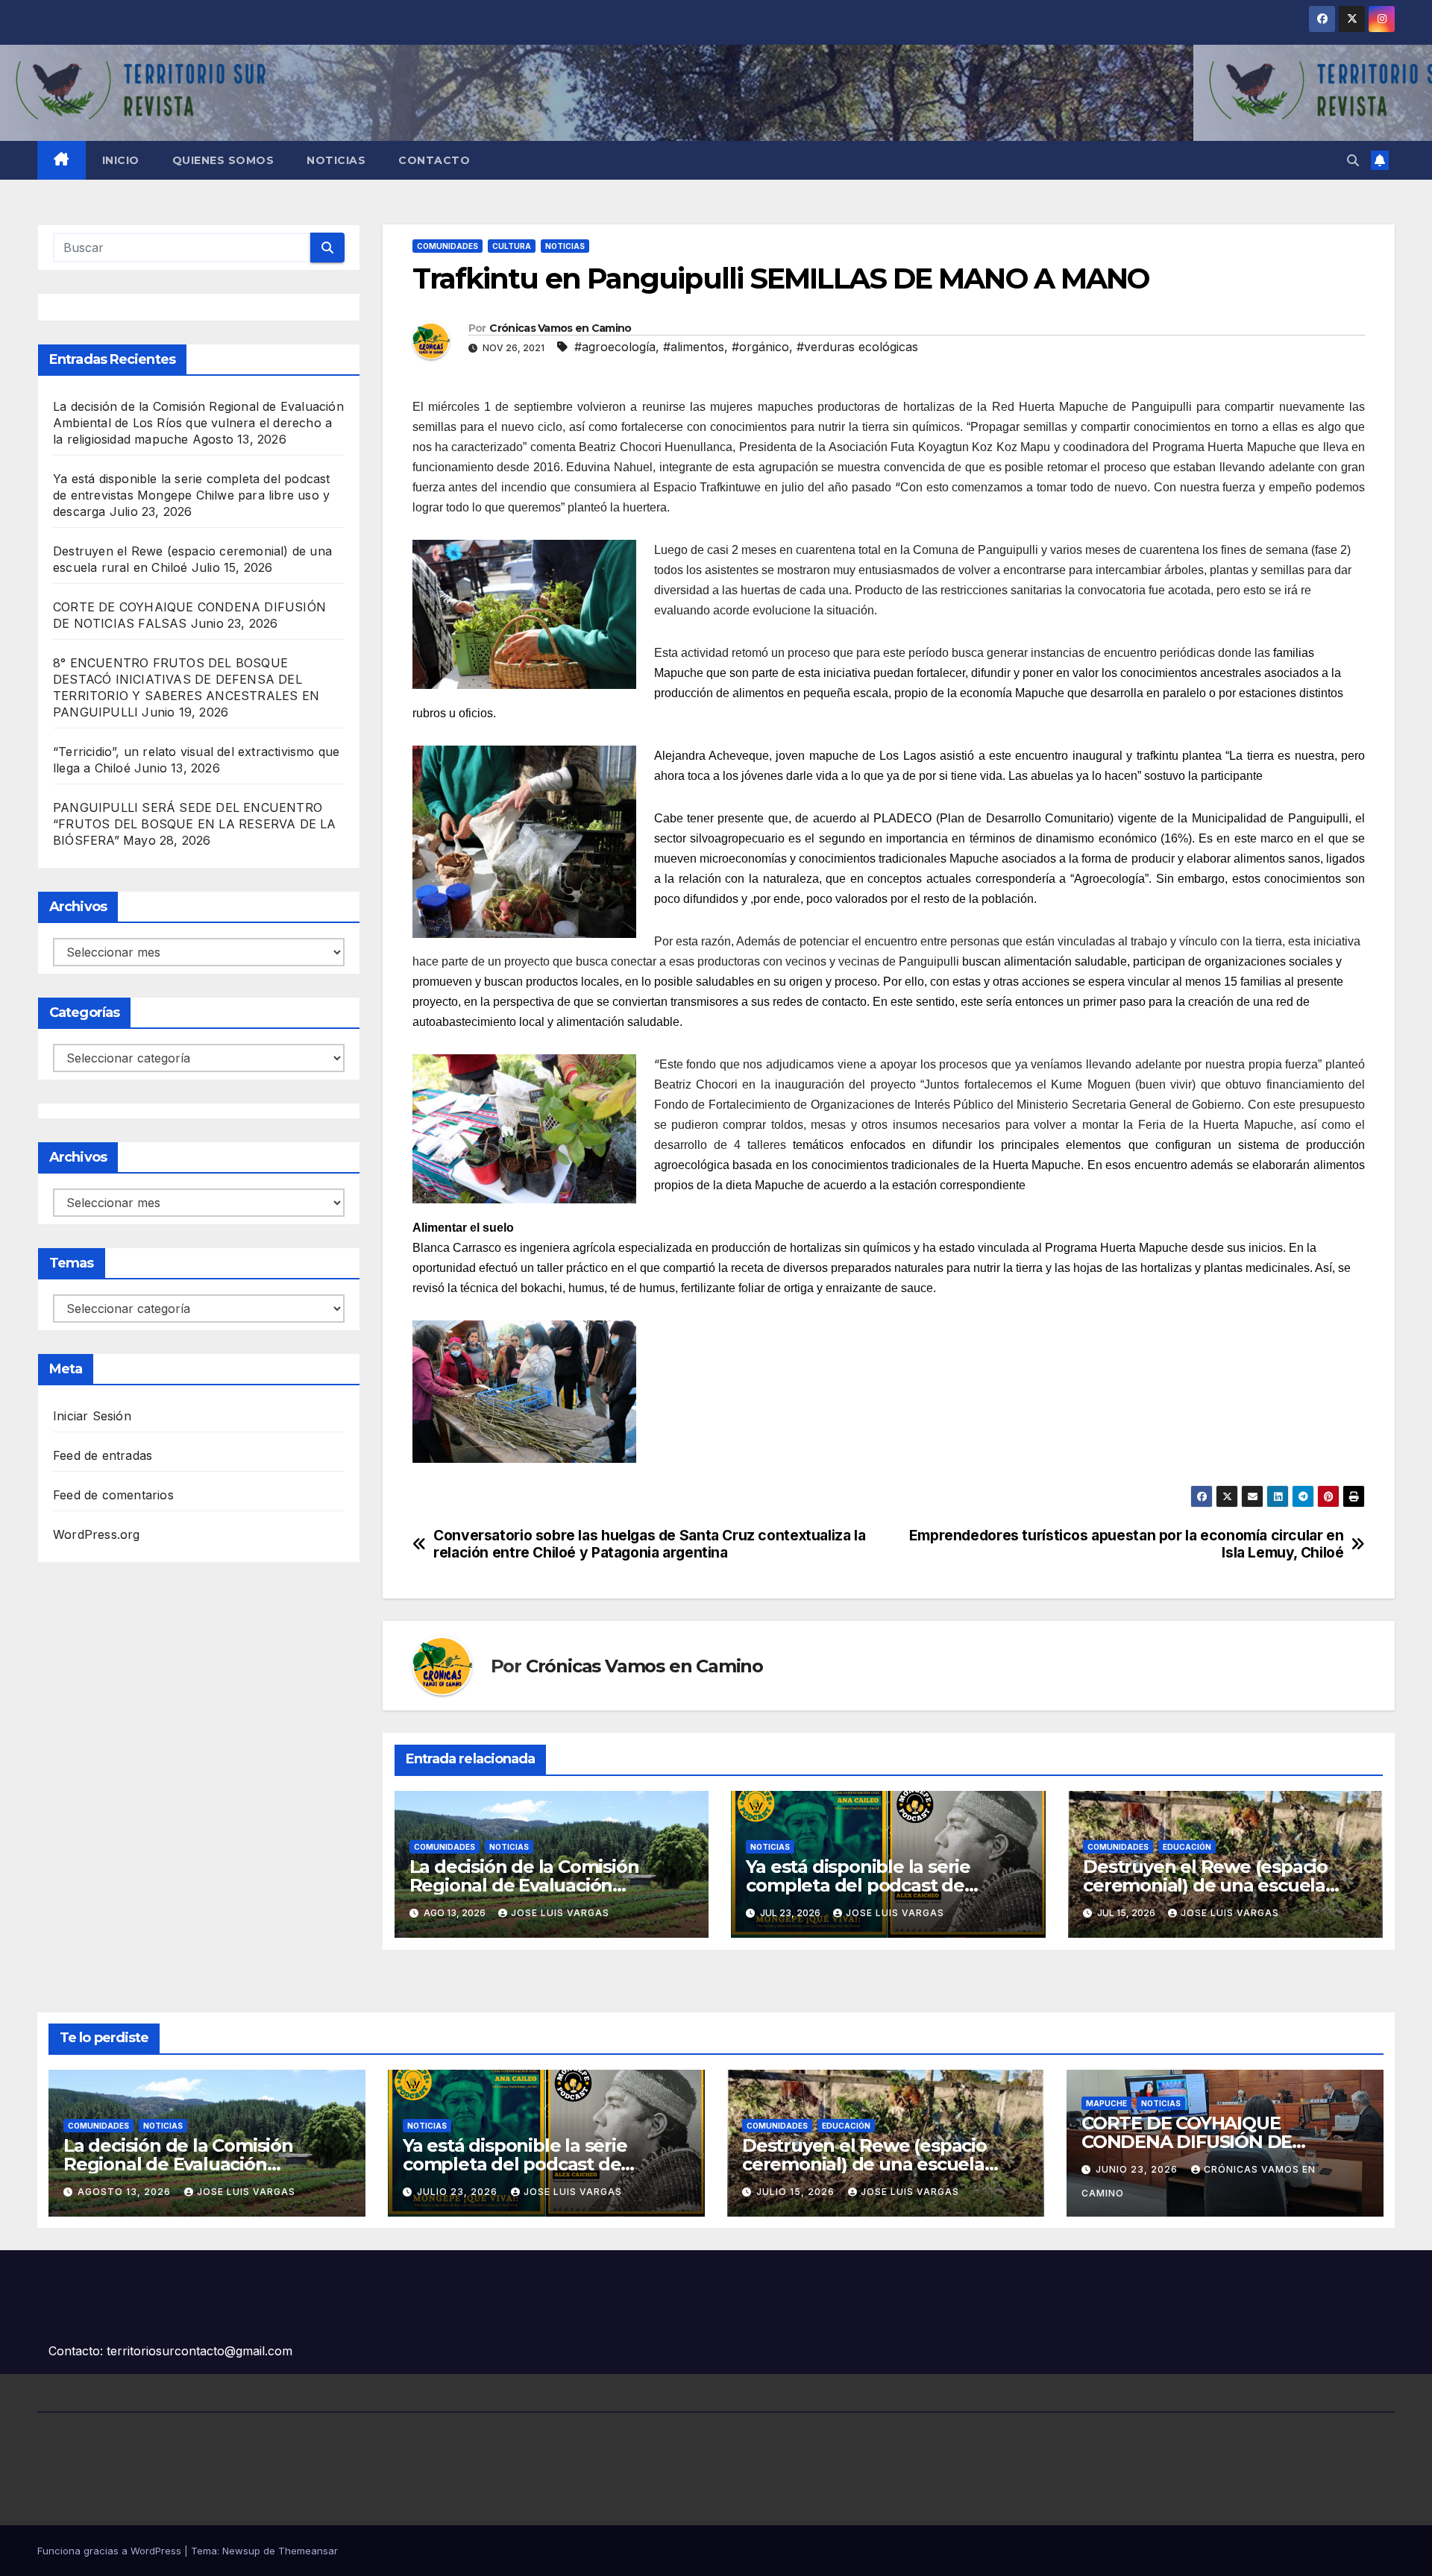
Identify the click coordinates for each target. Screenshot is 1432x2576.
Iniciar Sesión (92, 1416)
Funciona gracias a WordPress (111, 2551)
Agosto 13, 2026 (126, 2192)
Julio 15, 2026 (797, 2192)
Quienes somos (223, 160)
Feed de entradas (103, 1455)
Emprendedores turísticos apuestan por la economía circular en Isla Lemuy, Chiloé (1127, 1544)
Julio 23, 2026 (459, 2192)
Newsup (241, 2551)
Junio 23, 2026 (1138, 2169)
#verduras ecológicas (857, 347)
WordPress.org (97, 1534)
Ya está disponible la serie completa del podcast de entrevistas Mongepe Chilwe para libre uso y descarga (192, 495)
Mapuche (1106, 2103)
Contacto (434, 160)
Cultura (512, 246)
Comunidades (447, 246)
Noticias (336, 160)
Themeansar (308, 2551)
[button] (1353, 160)
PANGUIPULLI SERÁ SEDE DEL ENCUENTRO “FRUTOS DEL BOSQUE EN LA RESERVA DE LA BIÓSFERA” (195, 824)
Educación (1187, 1847)
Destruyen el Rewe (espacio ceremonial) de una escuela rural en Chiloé (1205, 1885)
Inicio (121, 160)
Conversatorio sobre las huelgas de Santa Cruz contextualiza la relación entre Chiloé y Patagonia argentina (649, 1544)
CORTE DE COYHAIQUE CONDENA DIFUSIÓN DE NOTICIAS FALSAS (1187, 2142)
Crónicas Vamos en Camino (560, 328)
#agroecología (615, 347)
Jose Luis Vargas (560, 1913)
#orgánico (760, 347)
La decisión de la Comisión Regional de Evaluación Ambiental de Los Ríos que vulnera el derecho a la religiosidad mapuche (198, 423)
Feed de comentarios (113, 1495)
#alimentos (694, 347)
